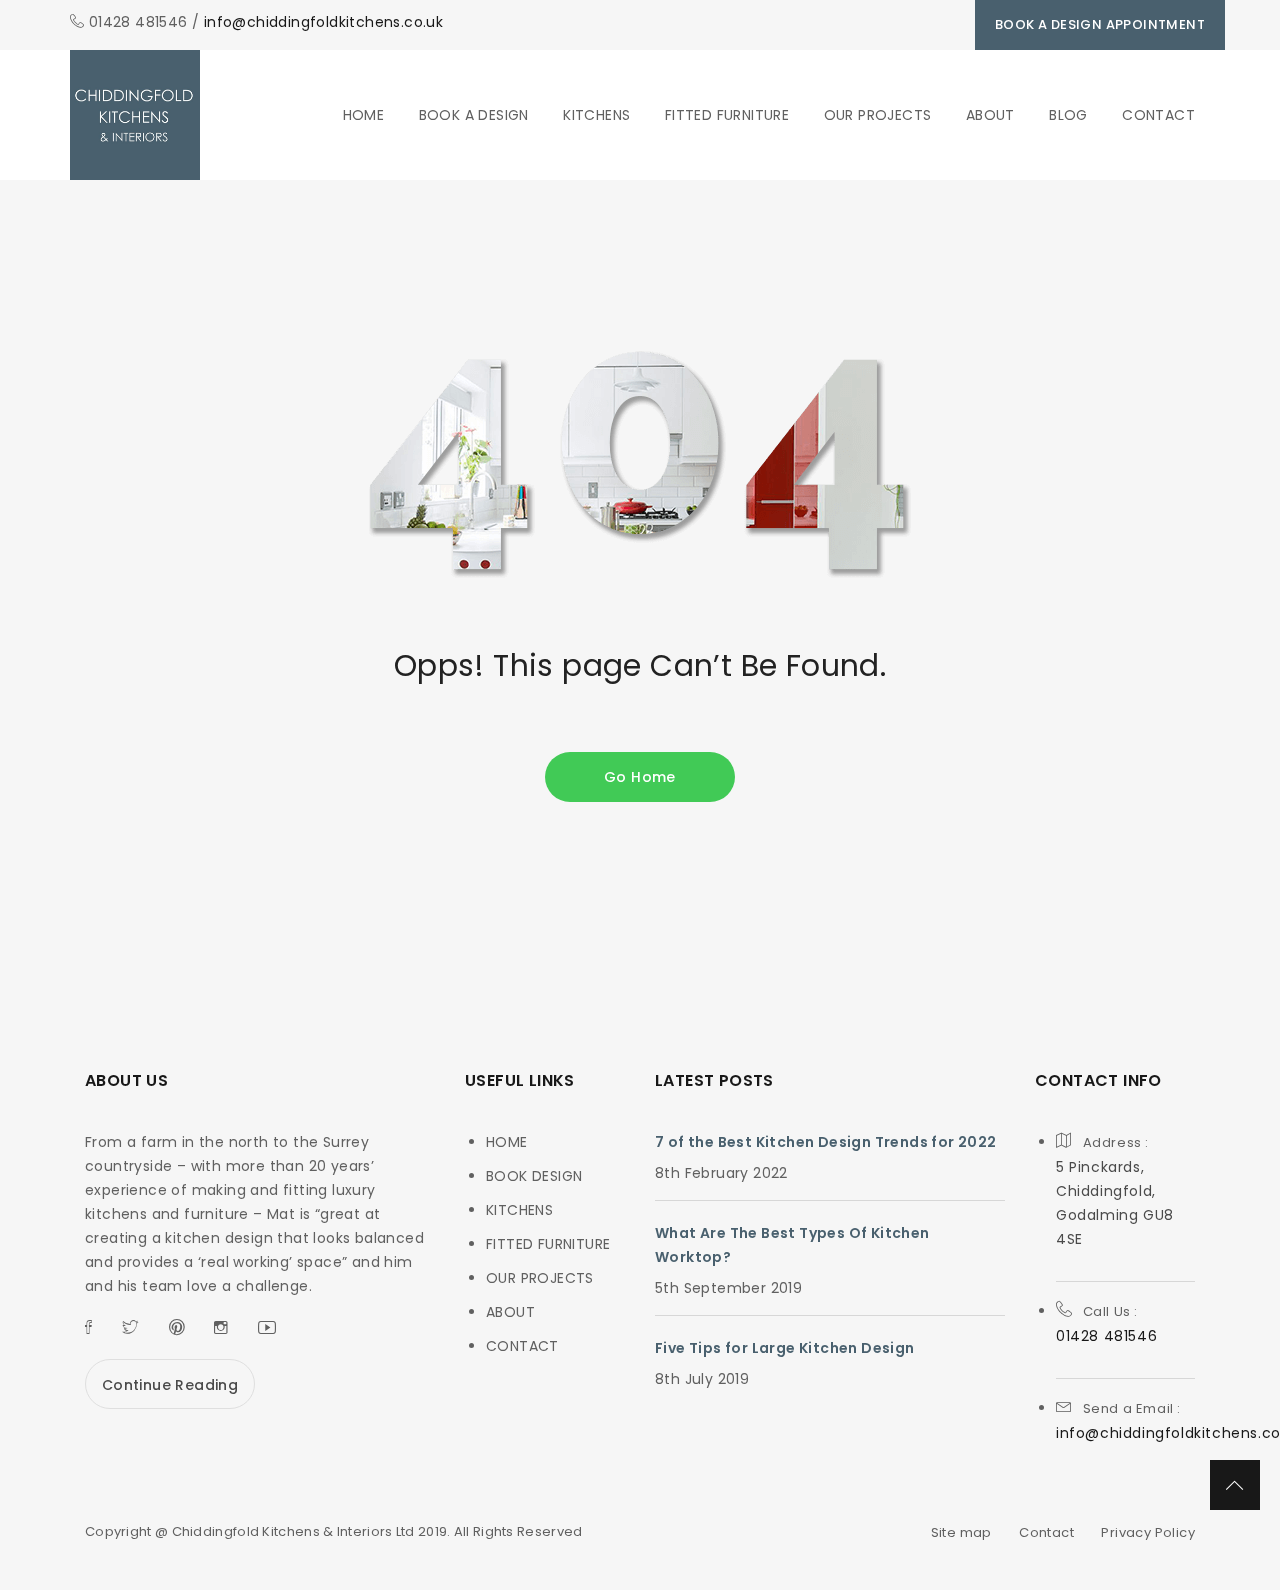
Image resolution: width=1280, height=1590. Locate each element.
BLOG (1068, 115)
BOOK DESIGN (534, 1176)
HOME (364, 115)
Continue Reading (170, 1385)
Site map (961, 1532)
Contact (1046, 1532)
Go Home (640, 777)
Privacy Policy (1148, 1532)
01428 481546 (1106, 1336)
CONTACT (1158, 115)
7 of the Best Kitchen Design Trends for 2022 (826, 1142)
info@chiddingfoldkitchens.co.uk (323, 22)
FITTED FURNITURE (727, 115)
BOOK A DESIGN (474, 115)
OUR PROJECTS (878, 115)
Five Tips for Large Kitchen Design (785, 1348)
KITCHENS (596, 115)
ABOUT (990, 115)
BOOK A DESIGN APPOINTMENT (1100, 24)
